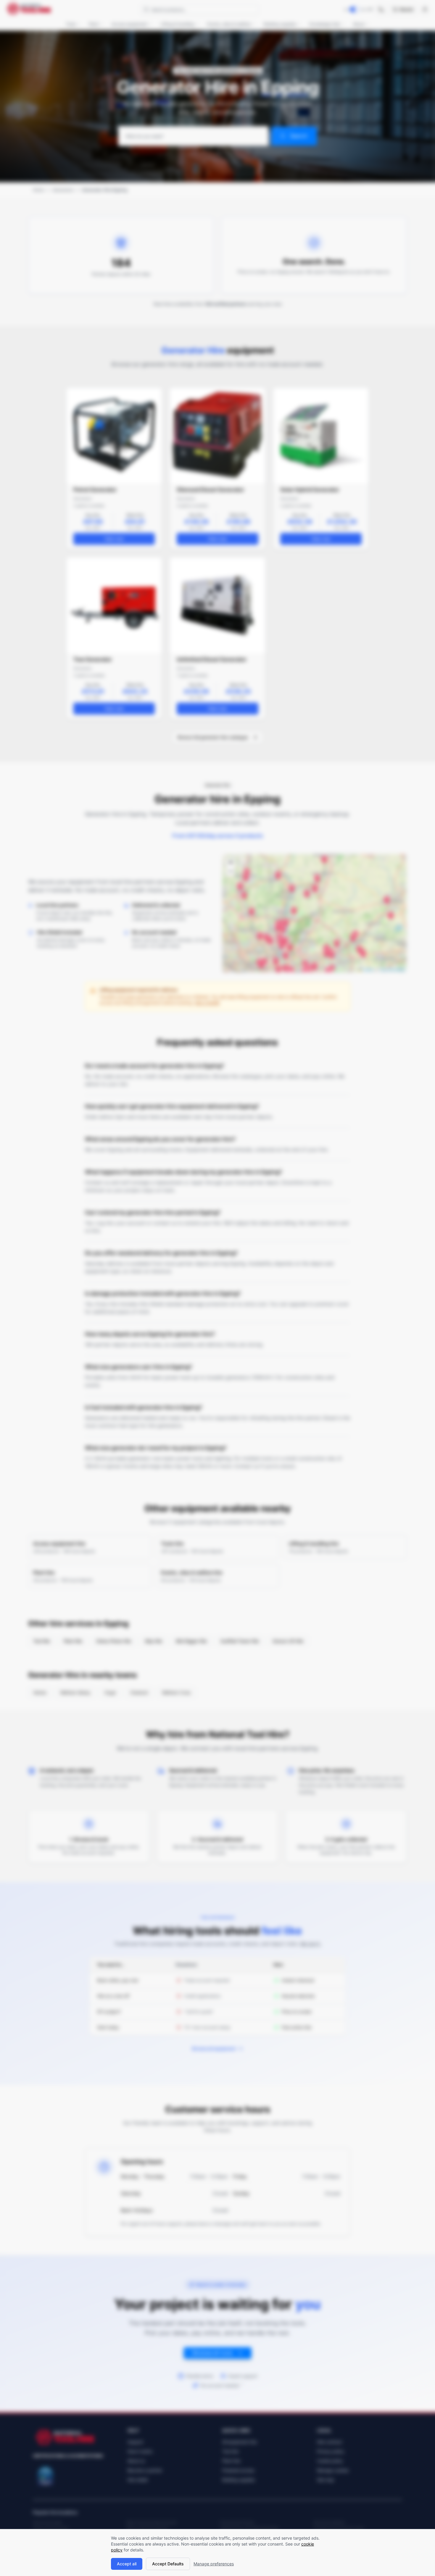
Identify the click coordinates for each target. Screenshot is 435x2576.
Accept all (127, 2564)
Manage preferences (214, 2564)
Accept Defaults (168, 2564)
